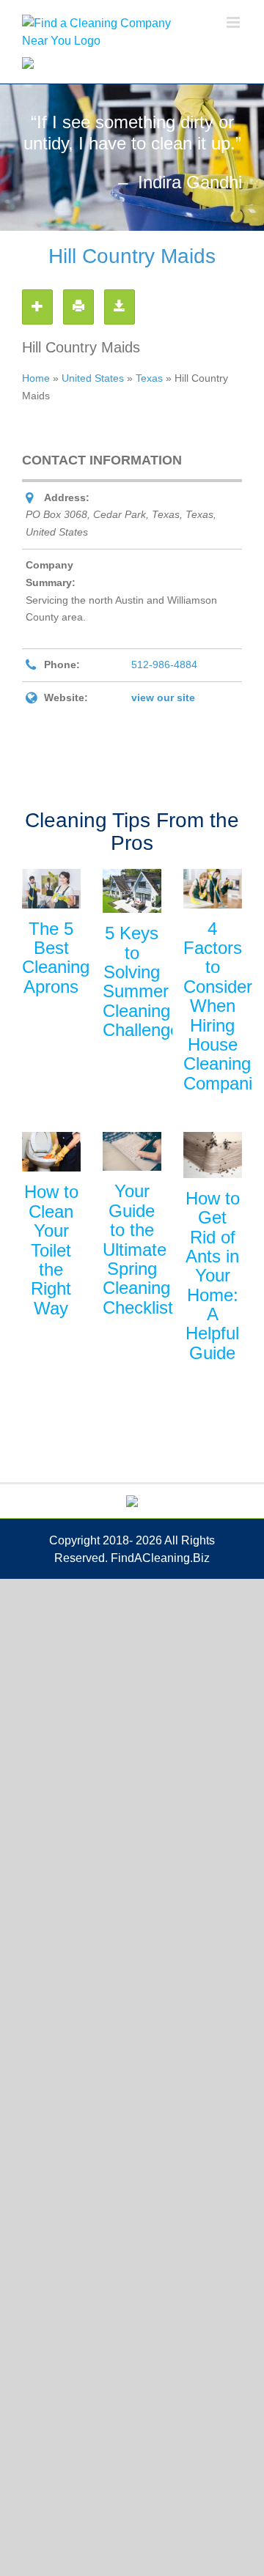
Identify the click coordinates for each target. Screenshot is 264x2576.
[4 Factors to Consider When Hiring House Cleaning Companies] (213, 888)
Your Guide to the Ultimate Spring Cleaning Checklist (138, 1249)
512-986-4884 (164, 665)
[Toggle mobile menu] (234, 22)
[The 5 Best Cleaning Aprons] (51, 888)
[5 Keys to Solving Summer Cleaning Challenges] (132, 891)
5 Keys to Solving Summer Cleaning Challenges (146, 981)
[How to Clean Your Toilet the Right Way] (51, 1152)
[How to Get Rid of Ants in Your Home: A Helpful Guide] (213, 1155)
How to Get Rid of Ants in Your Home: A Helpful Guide (213, 1276)
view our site (163, 697)
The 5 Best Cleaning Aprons (56, 958)
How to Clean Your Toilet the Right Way (51, 1250)
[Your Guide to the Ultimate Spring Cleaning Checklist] (132, 1151)
